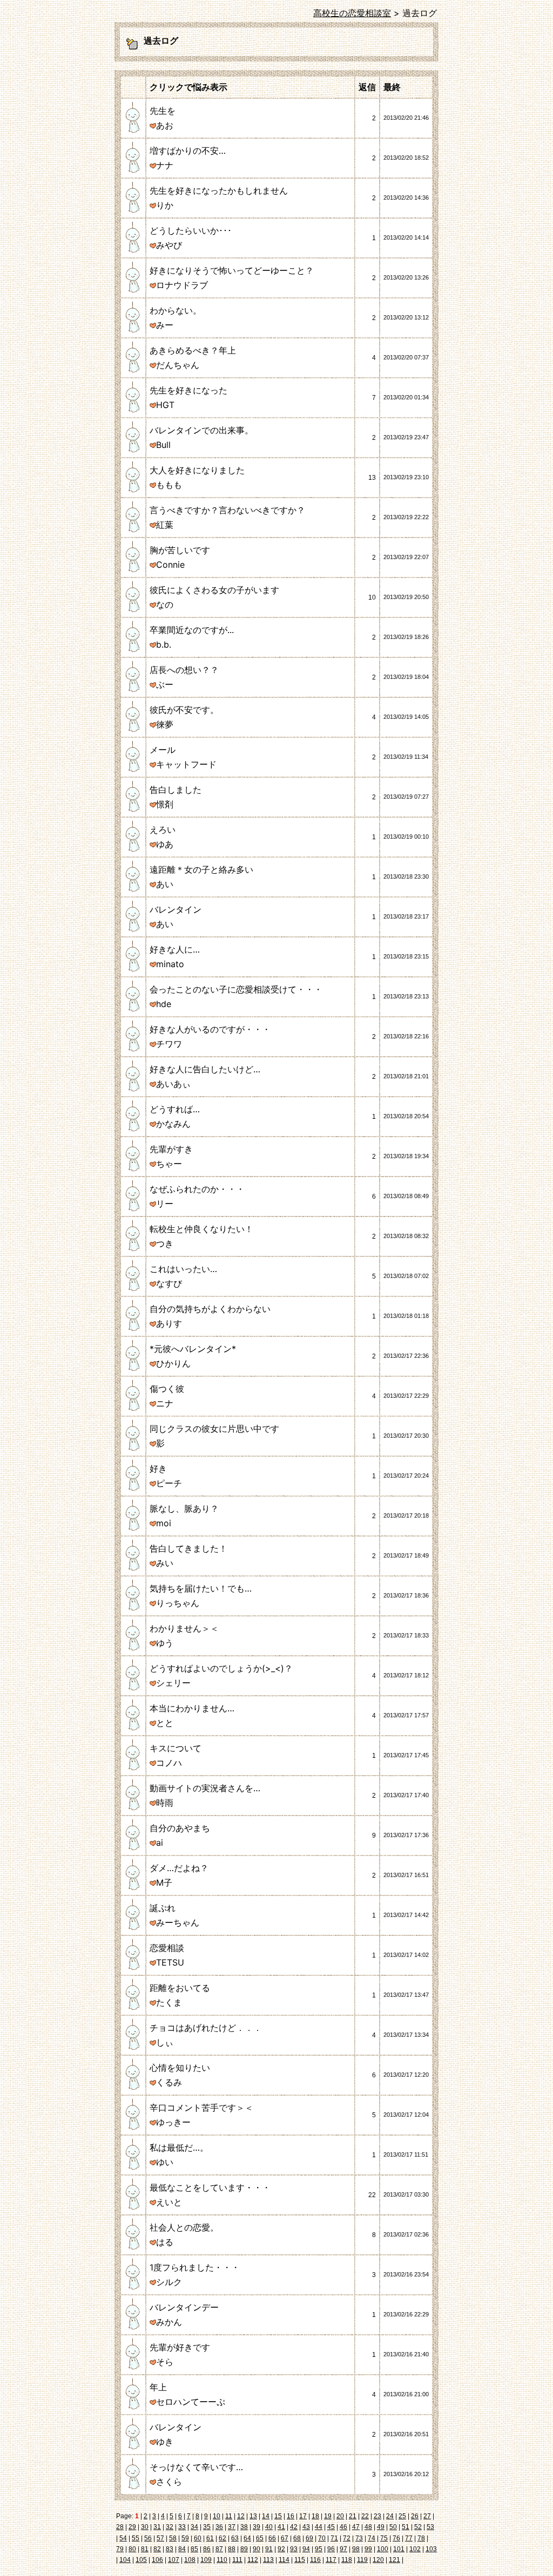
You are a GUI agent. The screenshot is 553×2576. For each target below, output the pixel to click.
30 (145, 2527)
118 (347, 2560)
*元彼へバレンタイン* (193, 1349)
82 (157, 2549)
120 (378, 2560)
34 (194, 2527)
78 (421, 2538)
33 (182, 2527)
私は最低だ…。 (179, 2147)
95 (319, 2549)
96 (331, 2549)
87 (219, 2549)
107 (174, 2560)
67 (285, 2538)
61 (210, 2538)
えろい (163, 830)
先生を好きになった (188, 390)
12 (241, 2516)
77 (409, 2538)
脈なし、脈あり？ (184, 1508)
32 (170, 2527)
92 (281, 2549)
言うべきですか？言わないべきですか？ (227, 510)
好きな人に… (175, 949)
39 (257, 2527)
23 (377, 2516)
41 (281, 2527)
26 (415, 2516)
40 (269, 2527)
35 (207, 2527)
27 (427, 2516)
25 (402, 2516)
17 (303, 2516)
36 (219, 2527)
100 (383, 2549)
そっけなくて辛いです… (196, 2467)
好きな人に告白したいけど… (205, 1069)
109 (206, 2560)
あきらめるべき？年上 (193, 350)
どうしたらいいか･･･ (191, 230)
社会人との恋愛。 (184, 2227)
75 (384, 2538)
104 (125, 2560)
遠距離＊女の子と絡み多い (201, 869)
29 (132, 2527)
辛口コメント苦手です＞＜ (201, 2108)
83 (170, 2549)
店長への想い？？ (184, 670)
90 (257, 2549)
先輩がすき (171, 1149)
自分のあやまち (180, 1828)
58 (173, 2538)
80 (132, 2549)
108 (190, 2560)
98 (356, 2549)
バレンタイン (176, 909)
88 (232, 2549)
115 (300, 2560)
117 (331, 2560)
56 (148, 2538)
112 (253, 2560)
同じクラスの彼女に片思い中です (214, 1429)
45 (331, 2527)
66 (272, 2538)
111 (237, 2560)
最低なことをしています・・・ (210, 2187)
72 (347, 2538)
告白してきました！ (188, 1548)
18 (315, 2516)
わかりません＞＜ (184, 1628)
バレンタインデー (184, 2307)
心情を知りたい (180, 2068)
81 (145, 2549)
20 (340, 2516)
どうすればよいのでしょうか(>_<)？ (221, 1668)
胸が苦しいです (180, 550)
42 (294, 2527)
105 (141, 2560)
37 (232, 2527)
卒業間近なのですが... (192, 630)
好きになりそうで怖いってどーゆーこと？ (232, 270)
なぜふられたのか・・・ (197, 1189)
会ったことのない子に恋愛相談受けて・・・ (236, 989)
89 (244, 2549)
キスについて (176, 1748)
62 (222, 2538)
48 (368, 2527)
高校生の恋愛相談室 (352, 13)
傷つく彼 (167, 1389)
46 (343, 2527)
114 (284, 2560)
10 (217, 2516)
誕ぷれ (163, 1908)
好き (158, 1469)
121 (394, 2560)
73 (359, 2538)
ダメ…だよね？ (179, 1868)
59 (185, 2538)
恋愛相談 (167, 1948)
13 (253, 2516)
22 (365, 2516)
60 (198, 2538)
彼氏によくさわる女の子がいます (214, 590)
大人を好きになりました (197, 470)
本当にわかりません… (192, 1708)
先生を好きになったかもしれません (219, 191)
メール (163, 750)
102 (415, 2549)
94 (306, 2549)
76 (396, 2538)
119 (362, 2560)
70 (322, 2538)
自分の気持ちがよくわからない (210, 1309)
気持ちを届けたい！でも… (201, 1588)
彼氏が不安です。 (184, 710)
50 (393, 2527)
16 (291, 2516)
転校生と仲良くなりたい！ (201, 1229)
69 (309, 2538)
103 (431, 2549)
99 (368, 2549)
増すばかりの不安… (188, 151)
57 (160, 2538)
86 (207, 2549)
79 (120, 2549)
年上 (158, 2387)
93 (294, 2549)
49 (381, 2527)
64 (247, 2538)
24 (390, 2516)
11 (229, 2516)
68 (297, 2538)
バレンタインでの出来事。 (201, 430)
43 (306, 2527)
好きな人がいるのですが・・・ (210, 1029)
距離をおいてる (180, 1988)
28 (120, 2527)
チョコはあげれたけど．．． (206, 2028)
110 (222, 2560)
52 (418, 2527)
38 (244, 2527)
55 (136, 2538)
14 (266, 2516)
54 (123, 2538)
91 (269, 2549)
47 (356, 2527)
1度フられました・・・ (195, 2267)
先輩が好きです (180, 2347)
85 (194, 2549)
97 (343, 2549)
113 (268, 2560)
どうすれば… (175, 1109)
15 (278, 2516)
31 (157, 2527)
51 (406, 2527)
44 (319, 2527)
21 (353, 2516)
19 (328, 2516)
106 (157, 2560)
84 (182, 2549)
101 (399, 2549)
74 (372, 2538)
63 (235, 2538)
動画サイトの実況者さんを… (205, 1788)
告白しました (176, 790)
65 (260, 2538)
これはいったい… (183, 1269)
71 (334, 2538)
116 (315, 2560)
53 (430, 2527)
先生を (163, 111)
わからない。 (176, 310)
